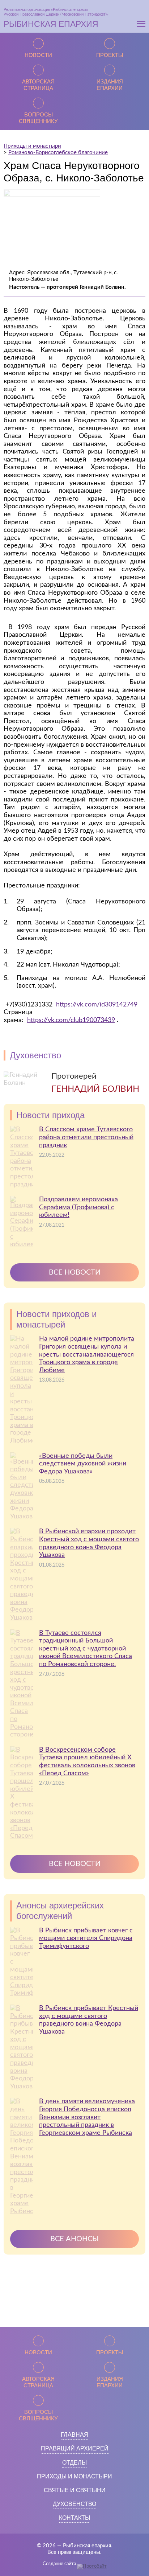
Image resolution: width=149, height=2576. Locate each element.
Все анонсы (74, 2239)
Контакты (74, 2518)
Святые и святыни (75, 2490)
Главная (74, 2435)
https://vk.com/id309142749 (97, 1005)
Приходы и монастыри (74, 2476)
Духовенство (74, 2504)
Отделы (74, 2463)
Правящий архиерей (75, 2448)
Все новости (75, 1272)
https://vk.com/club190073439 (71, 1020)
